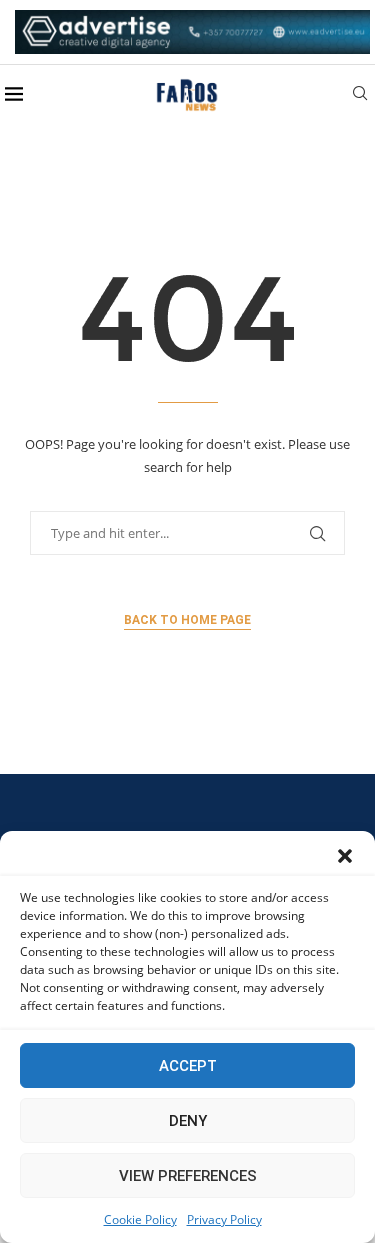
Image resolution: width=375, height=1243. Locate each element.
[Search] (360, 95)
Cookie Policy (140, 1219)
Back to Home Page (187, 620)
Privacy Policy (224, 1219)
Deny (188, 1121)
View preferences (188, 1176)
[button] (345, 856)
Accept (188, 1066)
